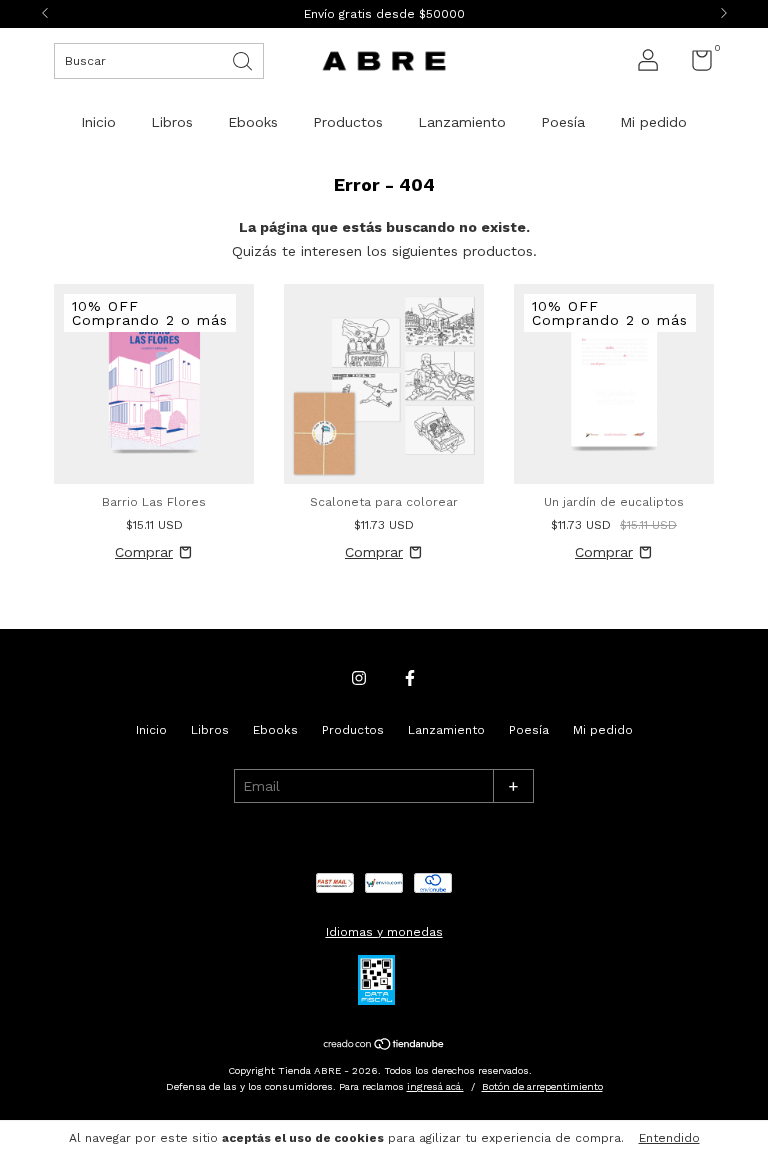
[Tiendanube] (384, 1045)
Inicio (98, 122)
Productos (348, 122)
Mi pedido (653, 122)
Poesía (563, 122)
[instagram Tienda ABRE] (359, 678)
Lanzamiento (462, 122)
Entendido (669, 1138)
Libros (172, 122)
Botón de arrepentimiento (542, 1086)
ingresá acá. (435, 1086)
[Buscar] (244, 59)
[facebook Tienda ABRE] (410, 678)
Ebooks (253, 122)
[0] (694, 65)
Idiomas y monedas (384, 932)
